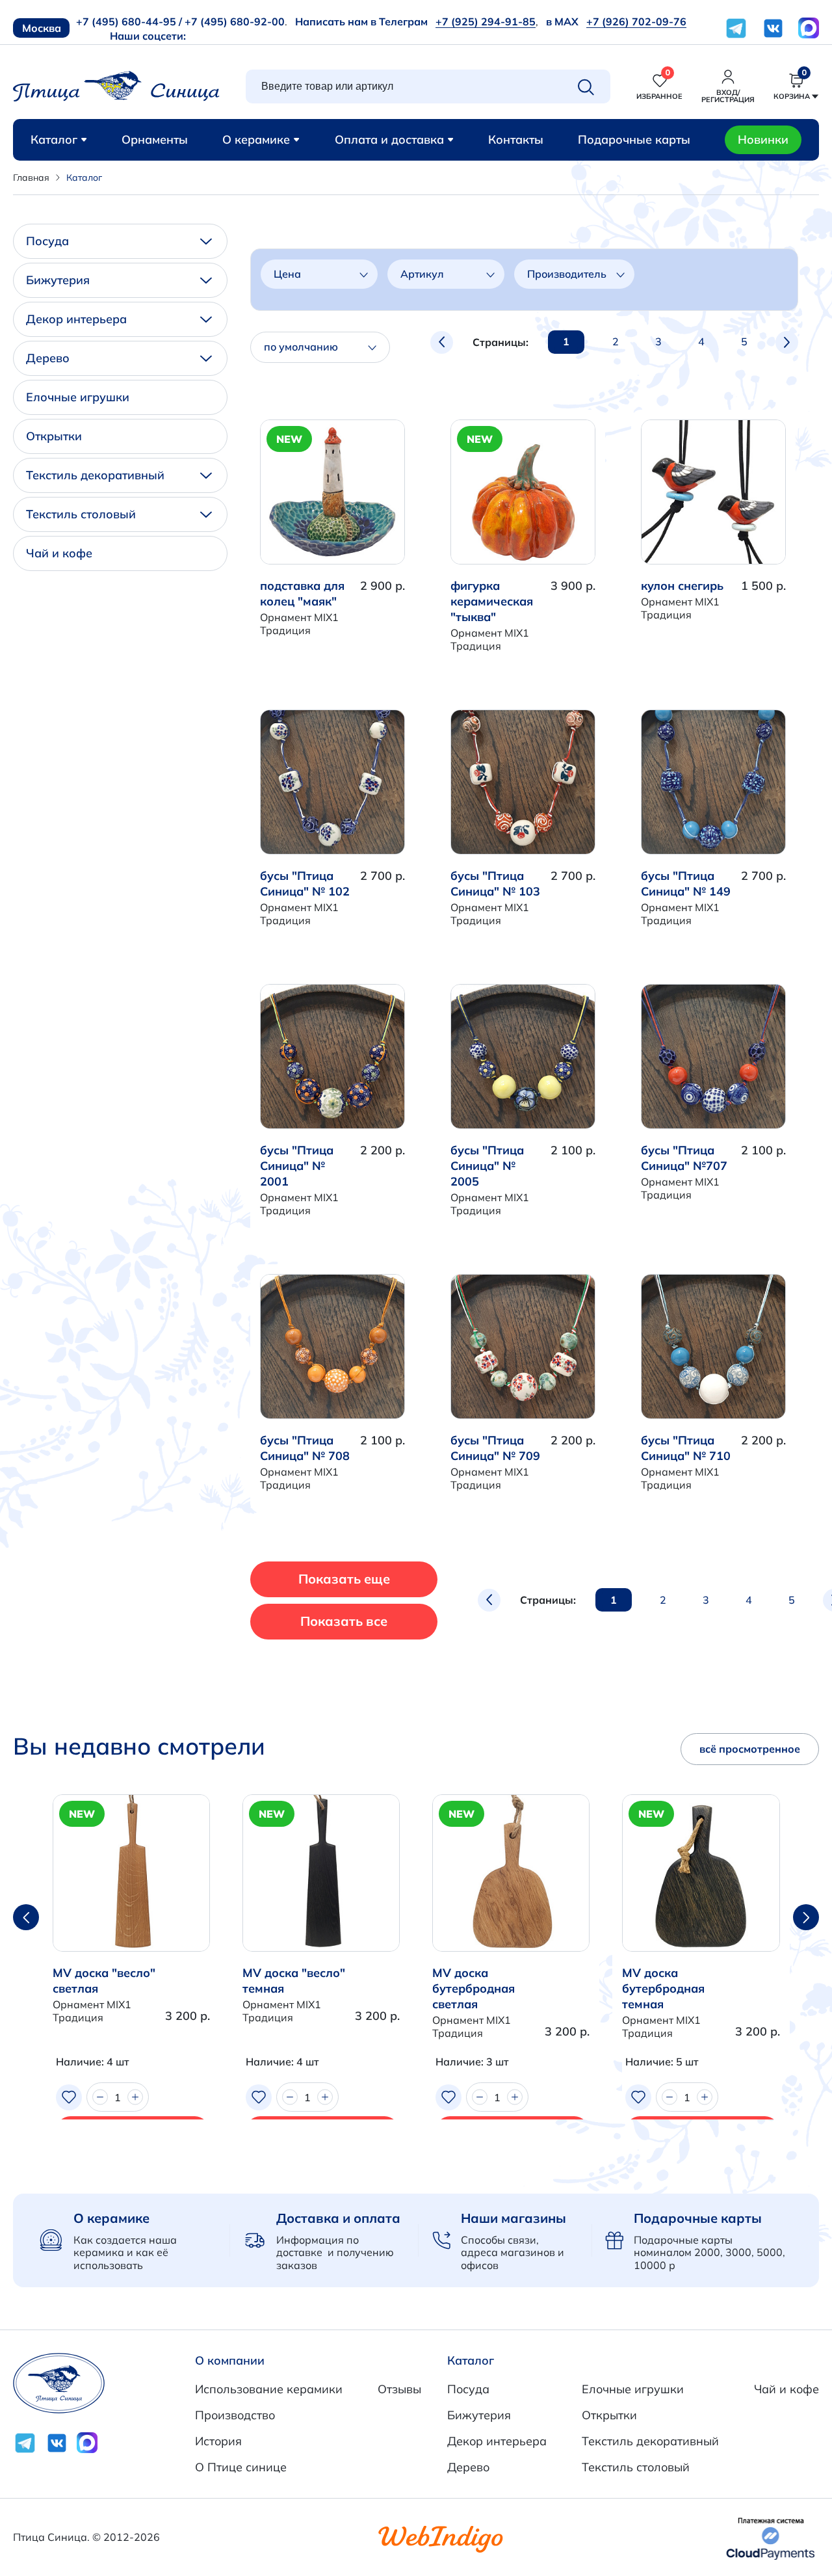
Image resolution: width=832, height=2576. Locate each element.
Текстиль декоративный (95, 475)
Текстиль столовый (81, 514)
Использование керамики (269, 2389)
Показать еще (344, 1579)
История (218, 2441)
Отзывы (399, 2389)
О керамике (256, 139)
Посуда (47, 241)
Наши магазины (513, 2218)
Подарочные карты (634, 139)
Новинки (763, 139)
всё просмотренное (750, 1749)
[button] (806, 1917)
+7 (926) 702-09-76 (636, 21)
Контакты (516, 139)
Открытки (54, 436)
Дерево (48, 358)
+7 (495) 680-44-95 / (129, 21)
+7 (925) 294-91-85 (486, 21)
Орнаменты (155, 139)
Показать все (344, 1621)
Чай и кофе (59, 553)
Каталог (54, 139)
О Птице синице (241, 2467)
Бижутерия (58, 280)
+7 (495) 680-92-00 (235, 21)
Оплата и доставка (389, 139)
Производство (235, 2415)
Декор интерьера (76, 319)
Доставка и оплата (338, 2218)
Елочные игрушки (78, 397)
